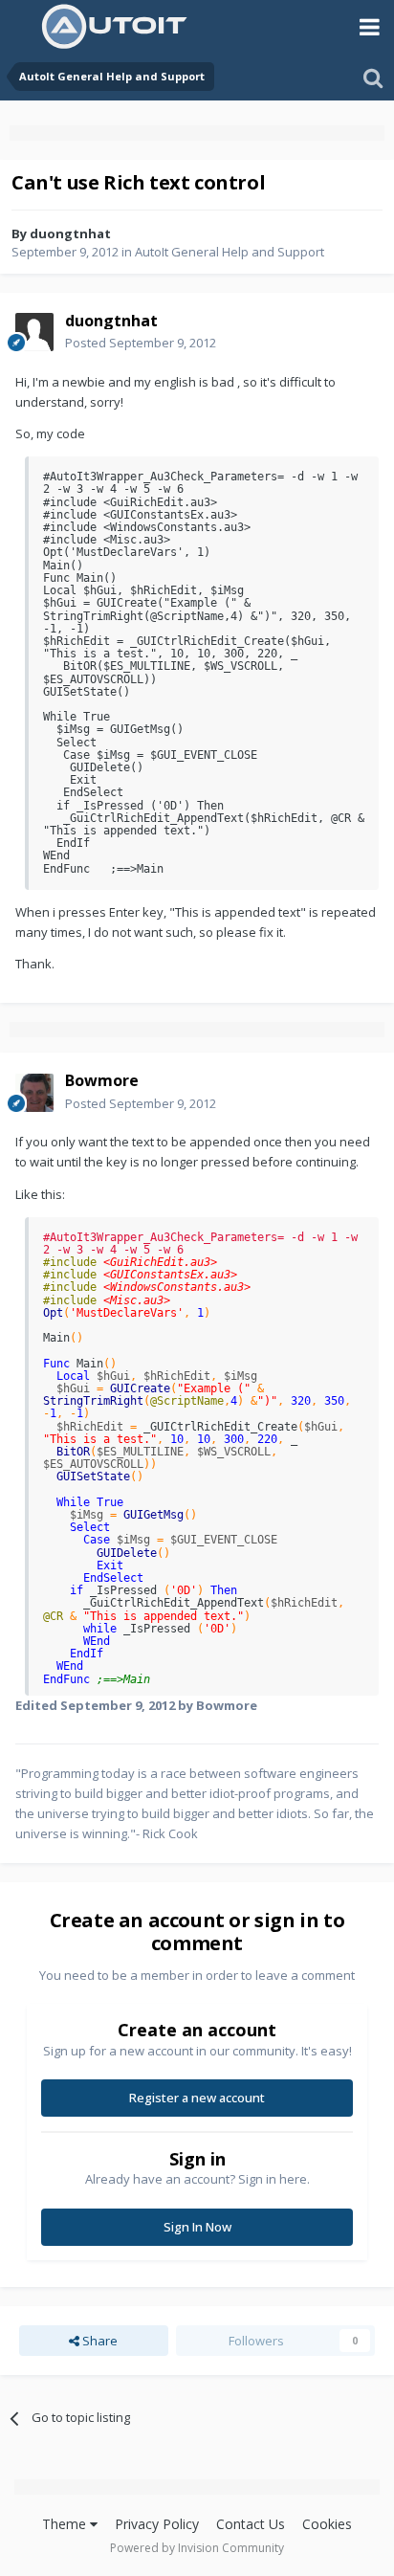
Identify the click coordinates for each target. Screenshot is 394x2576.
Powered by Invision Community (197, 2548)
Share (98, 2341)
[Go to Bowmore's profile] (34, 1093)
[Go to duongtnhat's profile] (34, 332)
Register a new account (197, 2098)
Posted (141, 343)
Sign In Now (197, 2227)
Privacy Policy (157, 2524)
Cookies (327, 2524)
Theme (66, 2524)
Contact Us (251, 2524)
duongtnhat (70, 233)
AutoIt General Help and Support (230, 252)
